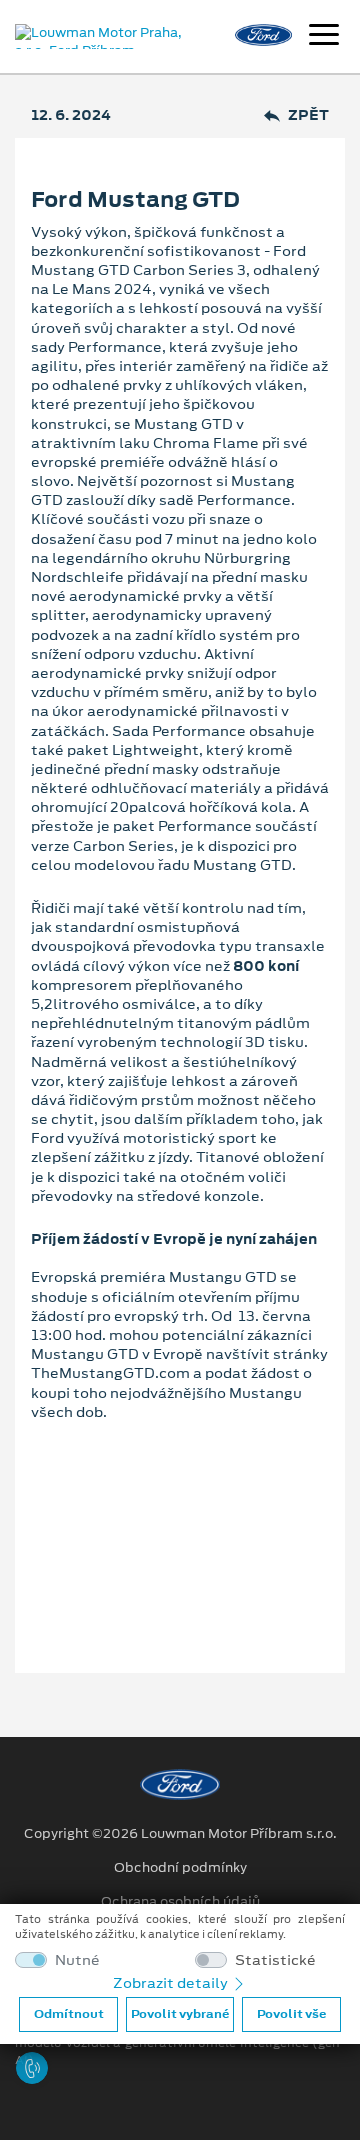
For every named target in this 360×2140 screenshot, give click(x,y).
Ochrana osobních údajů (180, 1902)
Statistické (275, 1960)
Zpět (308, 115)
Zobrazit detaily (172, 1983)
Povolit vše (291, 2014)
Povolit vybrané (180, 2014)
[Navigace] (324, 37)
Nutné (77, 1960)
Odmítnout (69, 2014)
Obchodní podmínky (180, 1868)
